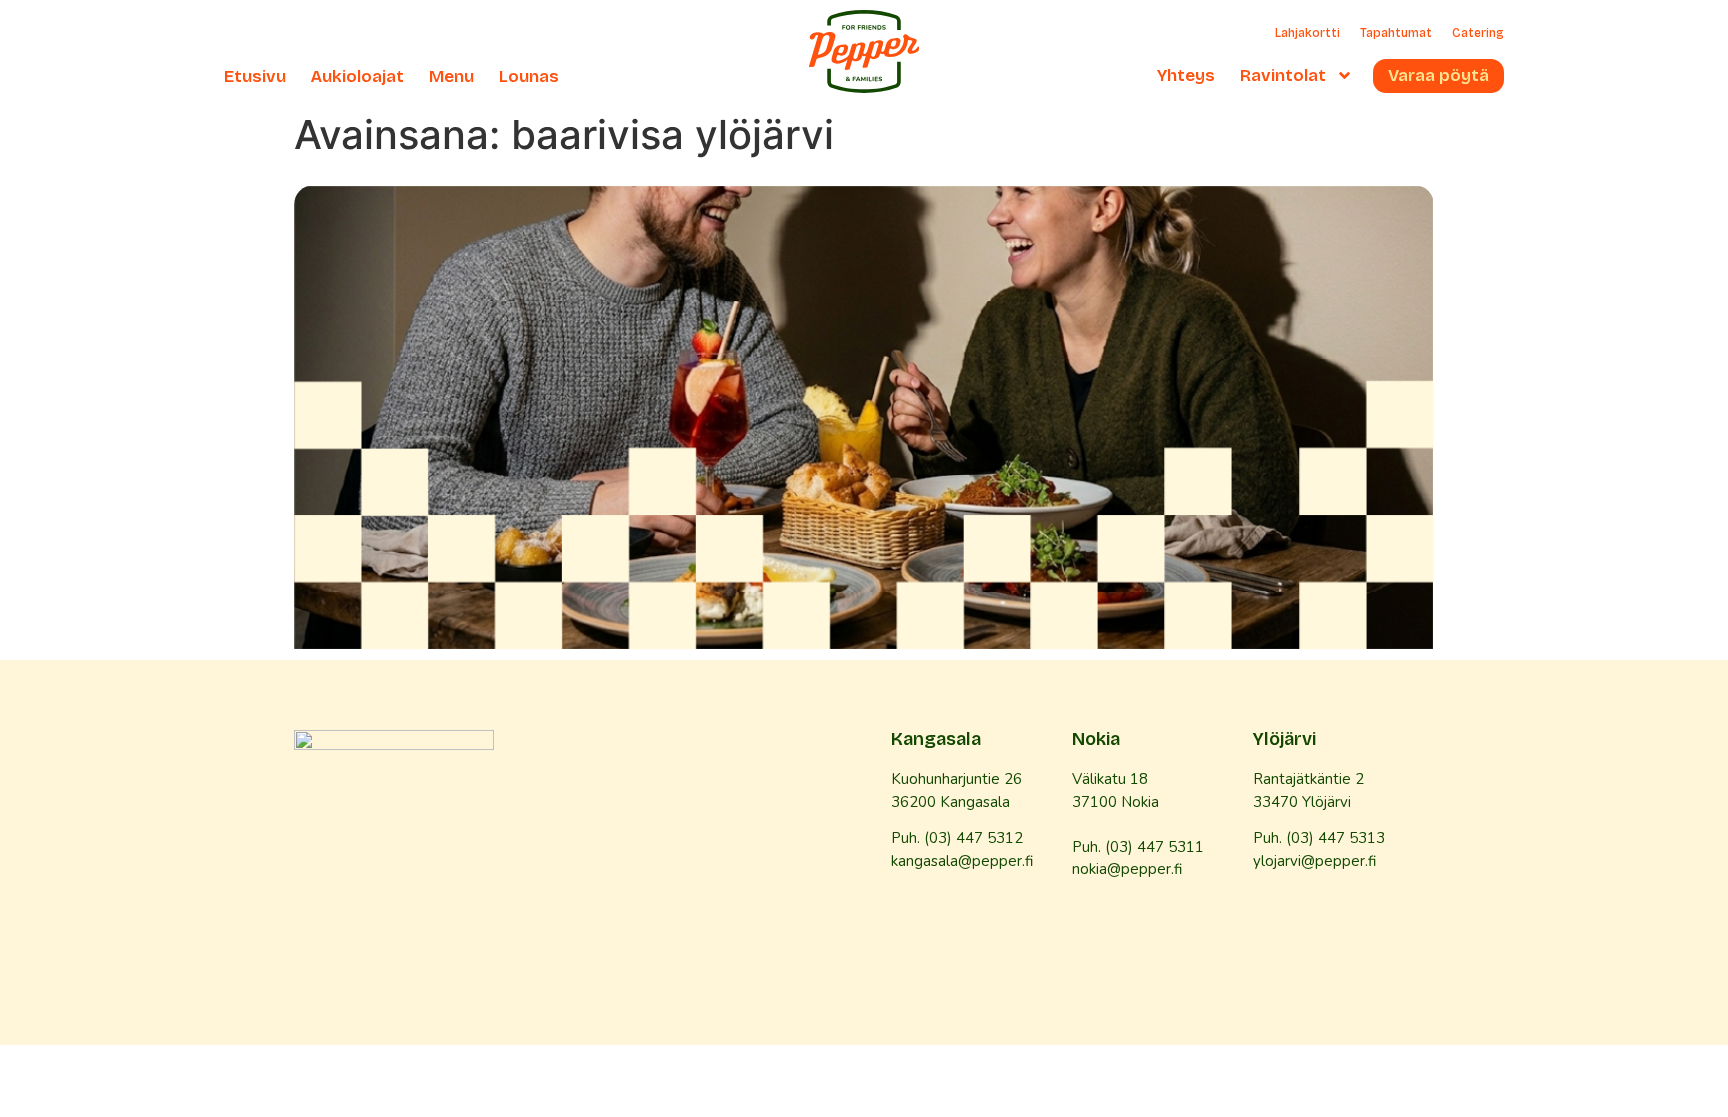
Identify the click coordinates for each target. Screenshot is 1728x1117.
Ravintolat (1283, 76)
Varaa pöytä (1438, 76)
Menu (451, 77)
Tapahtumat (1396, 33)
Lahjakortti (1307, 33)
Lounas (529, 77)
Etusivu (255, 77)
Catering (1478, 33)
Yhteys (1186, 76)
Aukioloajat (357, 77)
